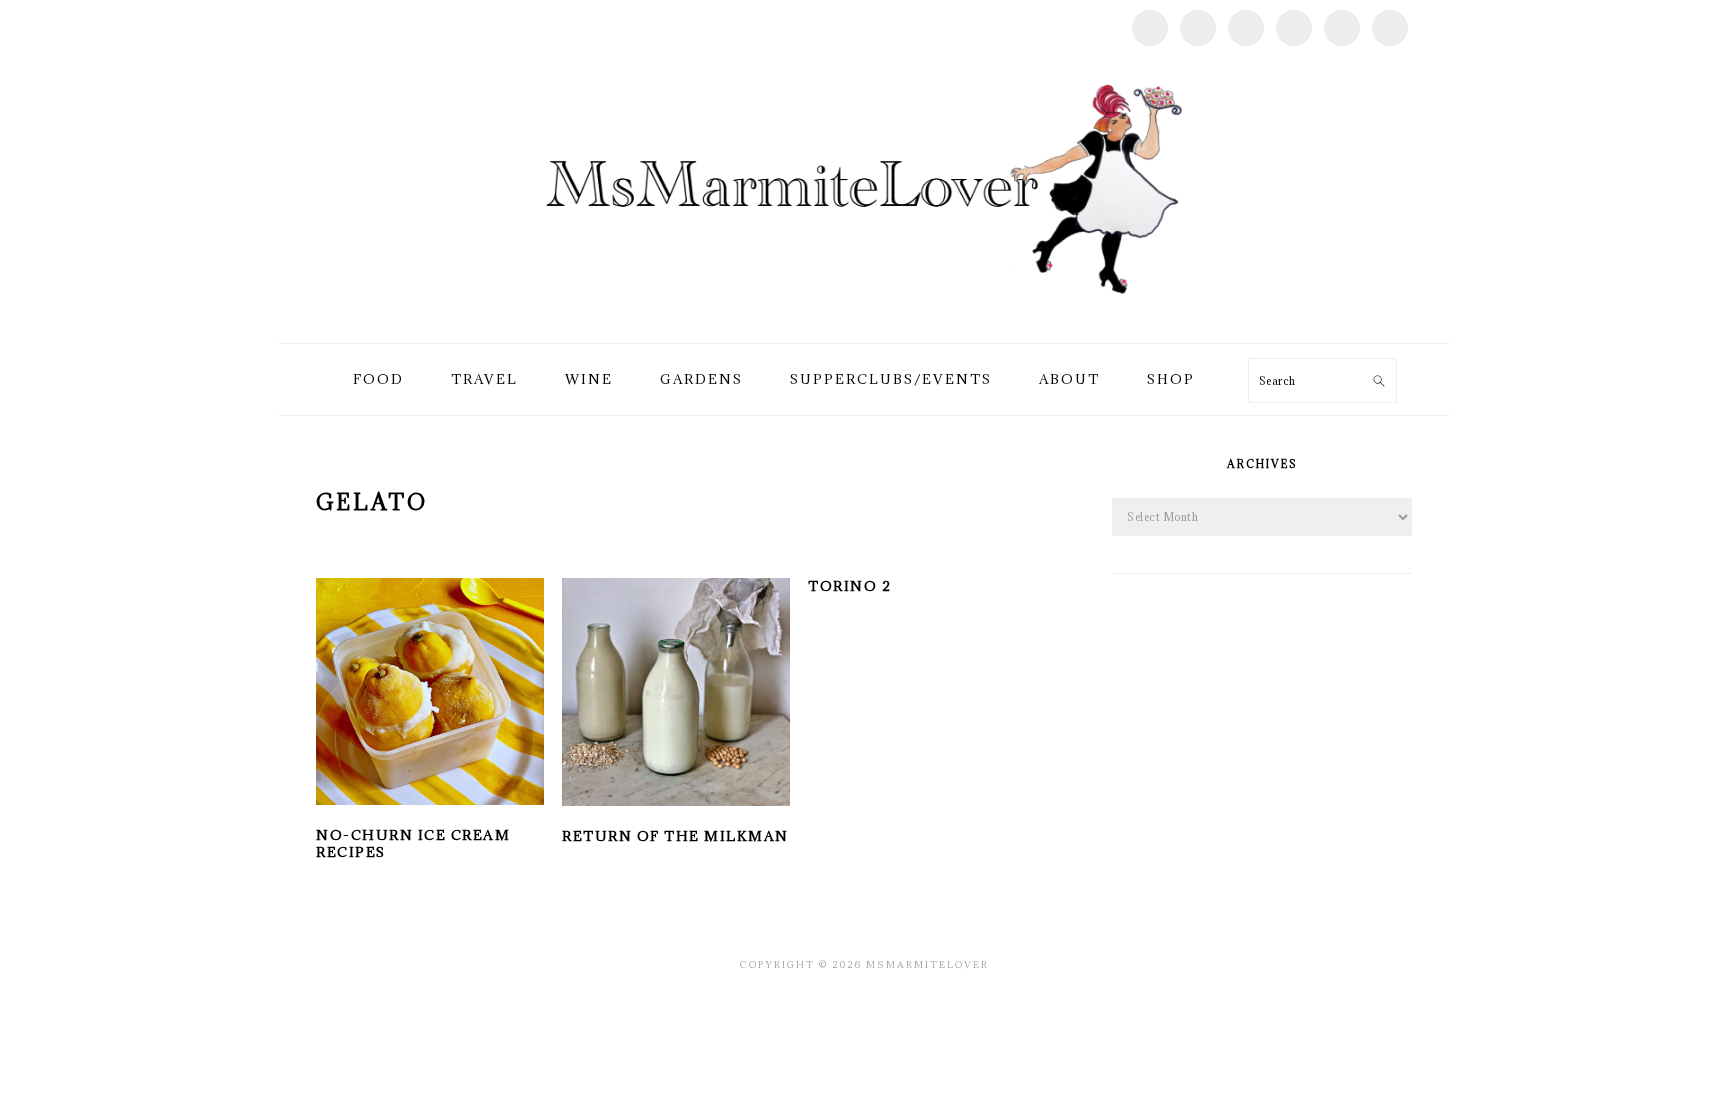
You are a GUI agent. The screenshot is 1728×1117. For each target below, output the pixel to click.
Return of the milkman (675, 836)
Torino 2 (849, 586)
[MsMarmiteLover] (863, 319)
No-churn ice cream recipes (413, 843)
